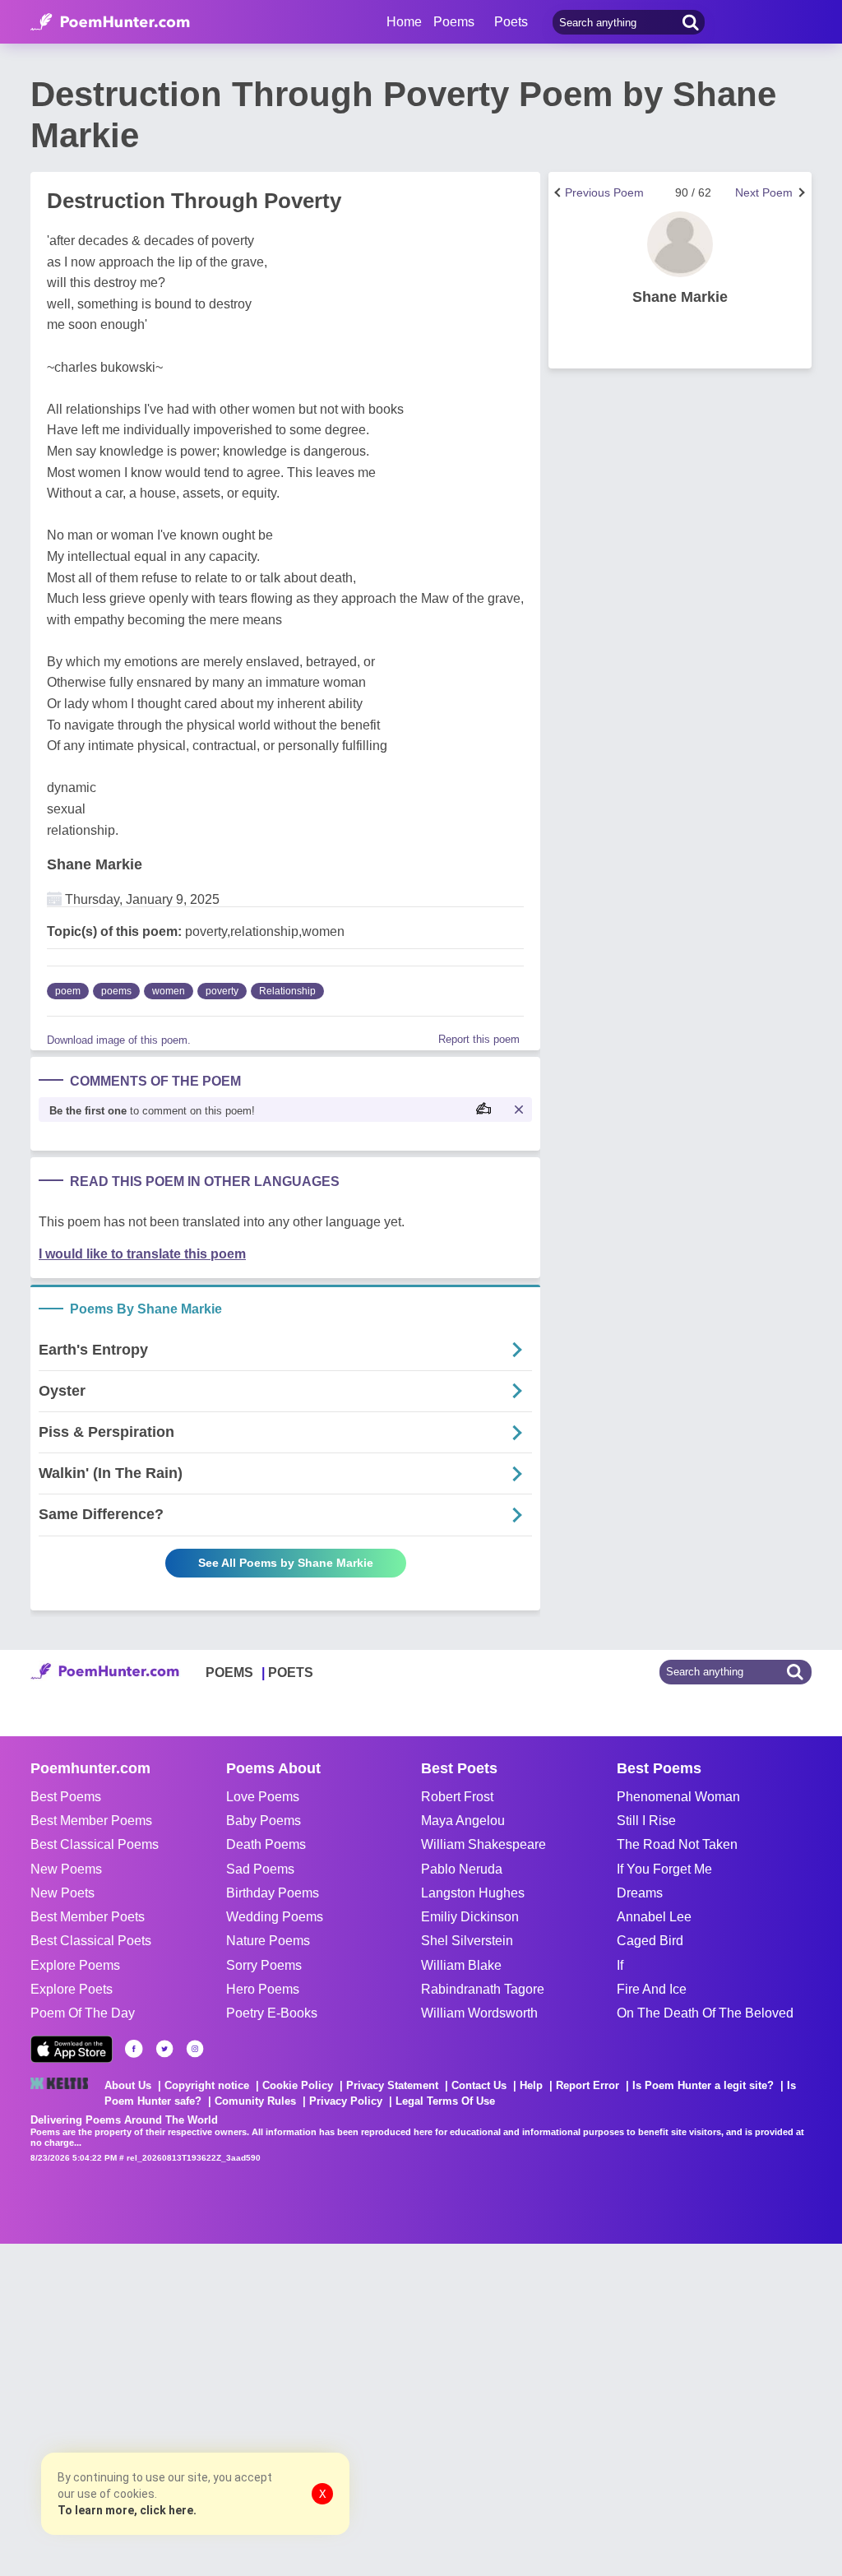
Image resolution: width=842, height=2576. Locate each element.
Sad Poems (260, 1869)
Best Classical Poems (95, 1844)
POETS (291, 1673)
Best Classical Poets (91, 1941)
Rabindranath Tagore (483, 1989)
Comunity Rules (255, 2101)
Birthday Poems (273, 1893)
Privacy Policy (346, 2101)
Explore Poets (72, 1989)
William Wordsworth (479, 2013)
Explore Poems (75, 1965)
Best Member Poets (88, 1917)
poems (116, 991)
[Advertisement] (247, 2408)
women (169, 991)
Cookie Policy (298, 2085)
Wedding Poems (275, 1917)
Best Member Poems (91, 1821)
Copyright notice (207, 2085)
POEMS (229, 1673)
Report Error (588, 2085)
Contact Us (479, 2085)
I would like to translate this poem (142, 1254)
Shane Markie (95, 864)
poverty (222, 991)
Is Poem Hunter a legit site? (703, 2085)
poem (68, 991)
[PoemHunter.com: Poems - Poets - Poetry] (110, 22)
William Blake (461, 1965)
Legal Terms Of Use (445, 2101)
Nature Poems (268, 1941)
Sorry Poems (264, 1965)
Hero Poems (263, 1989)
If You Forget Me (664, 1869)
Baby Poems (264, 1821)
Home (404, 22)
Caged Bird (650, 1941)
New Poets (62, 1893)
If (620, 1965)
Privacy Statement (392, 2085)
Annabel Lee (654, 1917)
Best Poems (66, 1797)
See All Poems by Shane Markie (286, 1563)
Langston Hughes (473, 1893)
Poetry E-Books (272, 2013)
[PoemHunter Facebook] (134, 2049)
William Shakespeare (483, 1844)
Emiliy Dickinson (470, 1917)
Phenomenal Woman (678, 1797)
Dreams (640, 1893)
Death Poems (266, 1844)
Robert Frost (457, 1797)
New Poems (66, 1869)
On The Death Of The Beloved (705, 2013)
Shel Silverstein (467, 1941)
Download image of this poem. (119, 1040)
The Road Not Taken (677, 1844)
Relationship (287, 991)
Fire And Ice (652, 1989)
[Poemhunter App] (72, 2049)
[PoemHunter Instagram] (195, 2049)
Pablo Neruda (462, 1869)
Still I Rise (646, 1821)
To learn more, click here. (127, 2510)
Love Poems (263, 1797)
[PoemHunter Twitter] (164, 2049)
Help (531, 2085)
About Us (128, 2085)
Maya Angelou (463, 1821)
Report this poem (479, 1039)
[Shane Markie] (680, 244)
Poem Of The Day (83, 2013)
